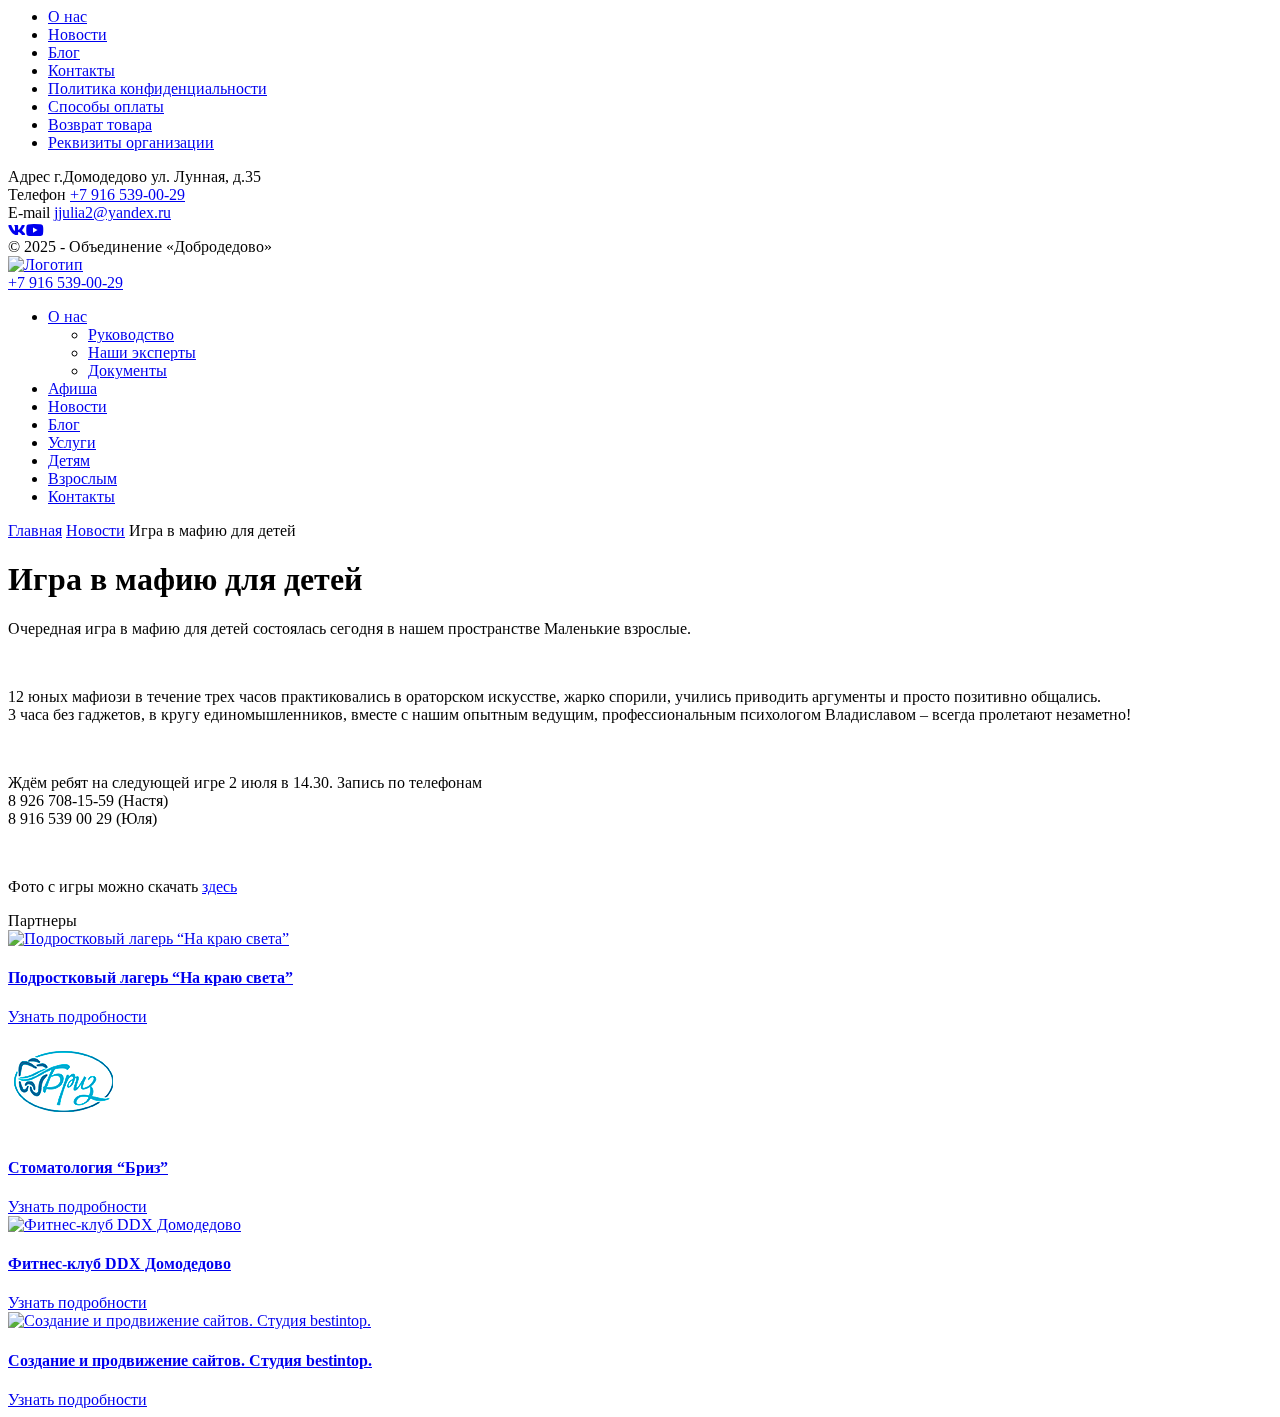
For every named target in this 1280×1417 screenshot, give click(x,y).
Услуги (72, 442)
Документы (127, 370)
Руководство (131, 334)
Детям (69, 460)
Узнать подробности (77, 1016)
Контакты (81, 70)
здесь (219, 886)
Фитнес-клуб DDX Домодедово (119, 1263)
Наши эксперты (142, 352)
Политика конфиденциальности (157, 88)
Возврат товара (100, 124)
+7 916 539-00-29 (127, 194)
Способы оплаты (106, 106)
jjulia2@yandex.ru (112, 212)
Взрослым (82, 478)
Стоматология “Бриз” (88, 1167)
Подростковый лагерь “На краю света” (150, 977)
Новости (77, 34)
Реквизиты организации (131, 142)
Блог (64, 52)
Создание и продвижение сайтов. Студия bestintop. (190, 1360)
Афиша (72, 388)
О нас (67, 16)
